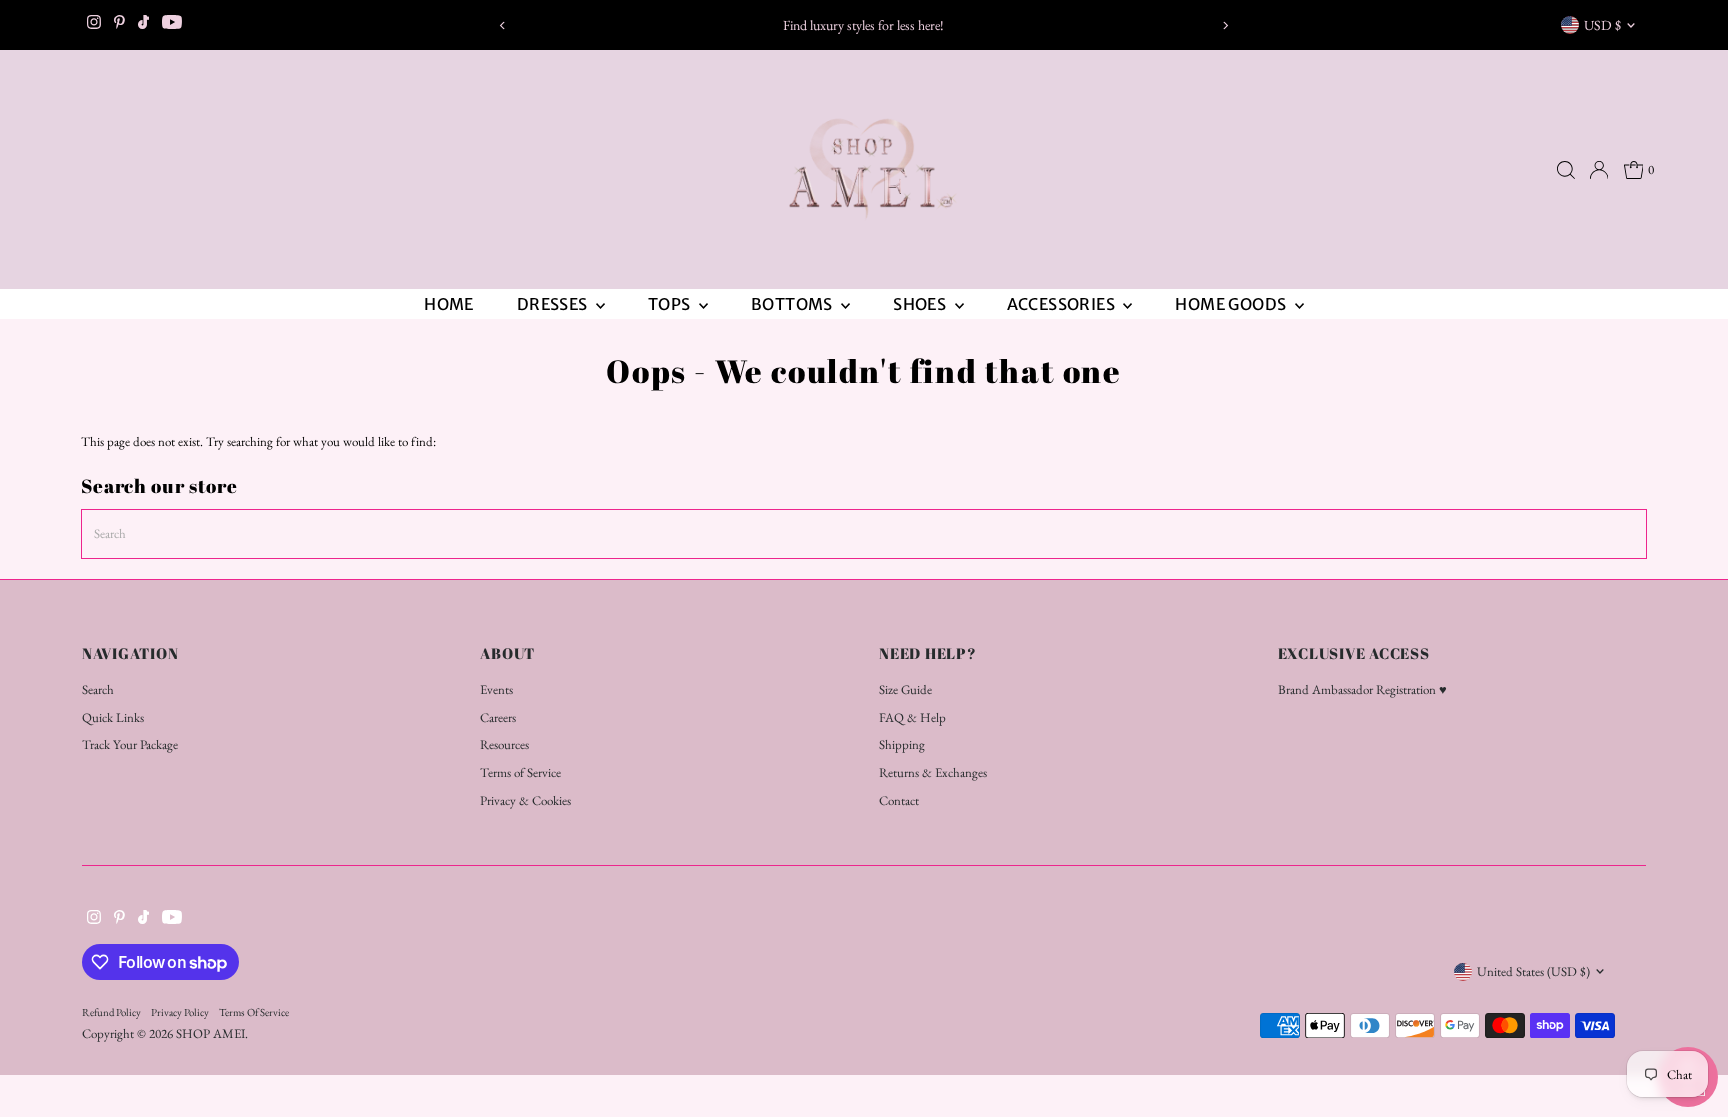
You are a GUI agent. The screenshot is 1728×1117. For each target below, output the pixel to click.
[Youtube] (172, 25)
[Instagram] (94, 25)
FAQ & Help (912, 717)
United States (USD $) (1533, 971)
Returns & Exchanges (933, 772)
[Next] (1225, 25)
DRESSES (554, 304)
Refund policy (111, 1012)
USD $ (1602, 25)
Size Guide (905, 689)
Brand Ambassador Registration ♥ (1362, 689)
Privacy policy (180, 1012)
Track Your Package (130, 744)
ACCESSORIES (1063, 304)
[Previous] (502, 25)
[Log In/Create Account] (1599, 170)
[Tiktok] (143, 25)
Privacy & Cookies (525, 800)
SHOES (921, 304)
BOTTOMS (793, 304)
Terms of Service (520, 772)
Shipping (902, 744)
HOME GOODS (1232, 304)
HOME (449, 304)
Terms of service (254, 1012)
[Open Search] (1566, 170)
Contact (899, 800)
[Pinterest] (119, 25)
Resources (504, 744)
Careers (498, 717)
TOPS (671, 304)
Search (98, 689)
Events (496, 689)
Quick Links (113, 717)
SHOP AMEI (210, 1033)
